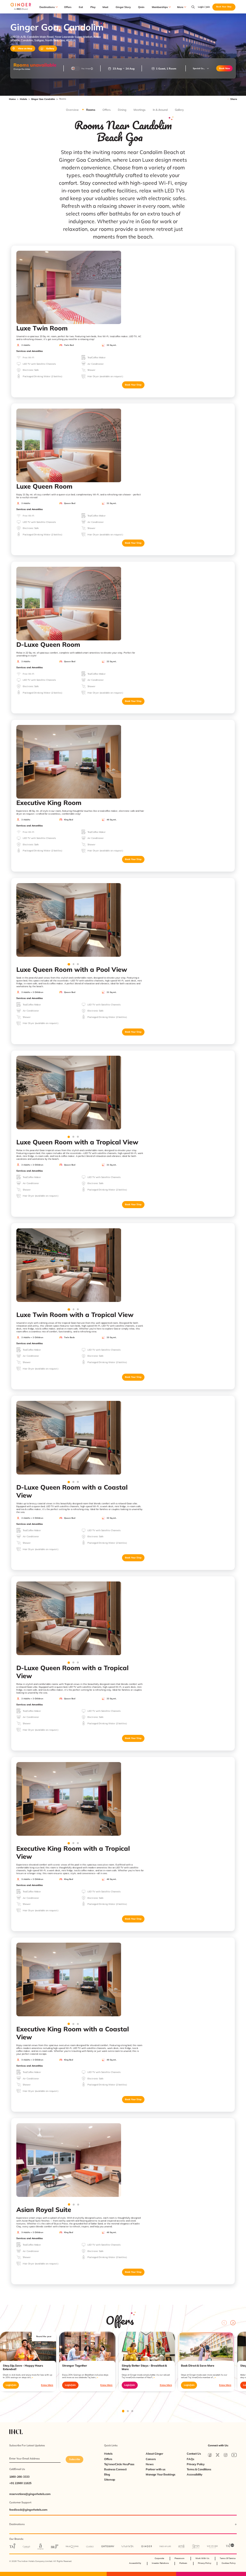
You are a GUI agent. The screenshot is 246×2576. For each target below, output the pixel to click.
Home (12, 99)
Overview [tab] (72, 110)
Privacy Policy (196, 2464)
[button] (201, 69)
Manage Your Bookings (160, 2474)
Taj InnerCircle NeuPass (119, 2464)
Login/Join (11, 2385)
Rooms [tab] (91, 110)
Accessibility (195, 2474)
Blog (107, 2474)
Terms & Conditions (199, 2469)
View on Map (25, 49)
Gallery (50, 49)
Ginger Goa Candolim (43, 99)
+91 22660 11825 (20, 2483)
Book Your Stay (133, 385)
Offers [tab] (107, 110)
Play (93, 7)
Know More (47, 2385)
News (150, 2464)
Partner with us (156, 2469)
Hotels (24, 99)
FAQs (190, 2459)
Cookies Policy (229, 2563)
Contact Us (194, 2454)
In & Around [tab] (160, 110)
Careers (151, 2459)
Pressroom (180, 2558)
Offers (68, 7)
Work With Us (202, 2558)
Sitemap (110, 2480)
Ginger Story (123, 7)
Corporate (159, 2558)
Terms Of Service (228, 2558)
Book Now (225, 68)
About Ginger (154, 2454)
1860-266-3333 (19, 2477)
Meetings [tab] (139, 110)
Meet (105, 7)
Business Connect (115, 2469)
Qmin (141, 7)
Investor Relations (160, 2563)
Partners (183, 2563)
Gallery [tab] (179, 110)
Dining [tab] (122, 110)
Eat (81, 7)
